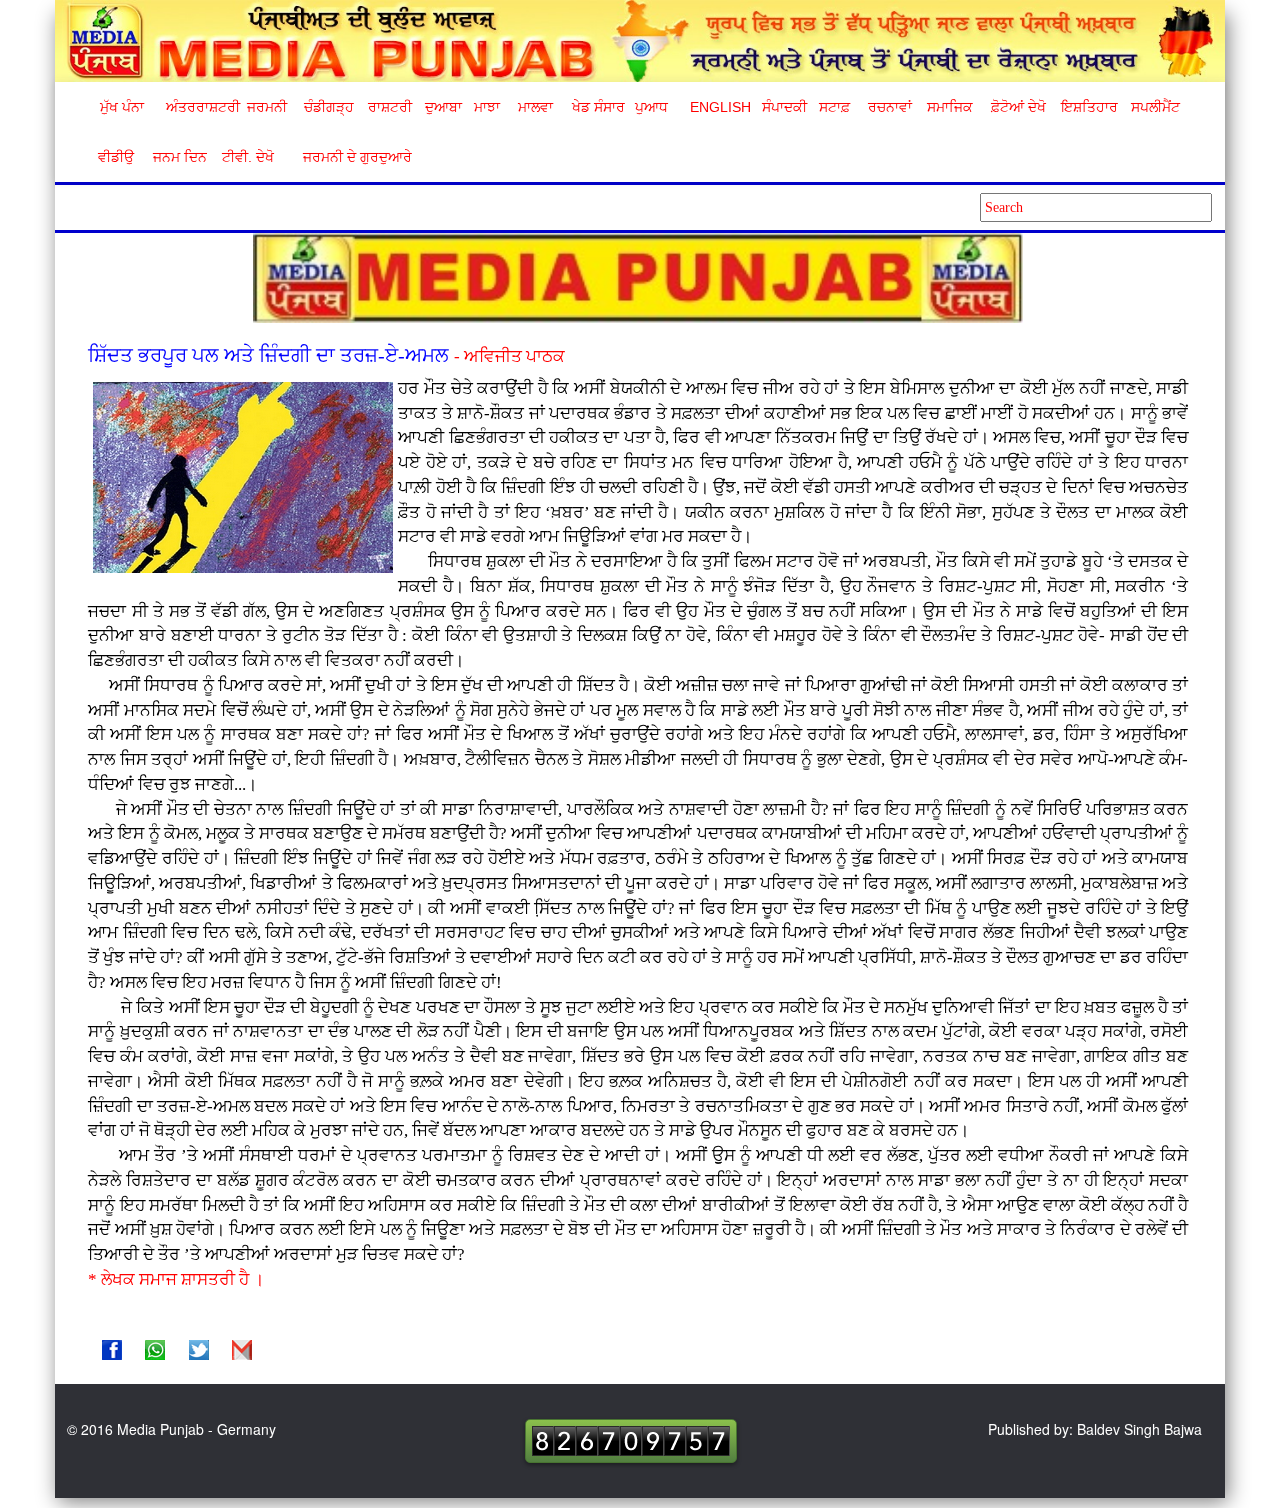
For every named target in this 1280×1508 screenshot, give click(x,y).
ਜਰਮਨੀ (267, 107)
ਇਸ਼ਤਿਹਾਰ (1088, 107)
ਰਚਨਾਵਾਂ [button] (890, 107)
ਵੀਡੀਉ (116, 157)
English (718, 107)
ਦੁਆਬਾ (443, 107)
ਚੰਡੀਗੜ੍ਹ (328, 107)
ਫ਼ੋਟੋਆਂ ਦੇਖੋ (1017, 107)
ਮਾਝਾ (487, 107)
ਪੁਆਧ (651, 107)
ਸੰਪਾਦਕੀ (784, 107)
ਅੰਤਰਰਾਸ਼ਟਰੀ (199, 107)
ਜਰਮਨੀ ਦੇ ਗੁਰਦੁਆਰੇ (349, 157)
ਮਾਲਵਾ (535, 107)
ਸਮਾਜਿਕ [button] (950, 107)
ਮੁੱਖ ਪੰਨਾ (122, 107)
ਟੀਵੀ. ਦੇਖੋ (247, 157)
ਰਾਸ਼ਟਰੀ (390, 107)
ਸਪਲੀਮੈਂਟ (1155, 107)
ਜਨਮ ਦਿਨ (179, 157)
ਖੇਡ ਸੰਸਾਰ (597, 107)
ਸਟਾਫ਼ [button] (834, 107)
